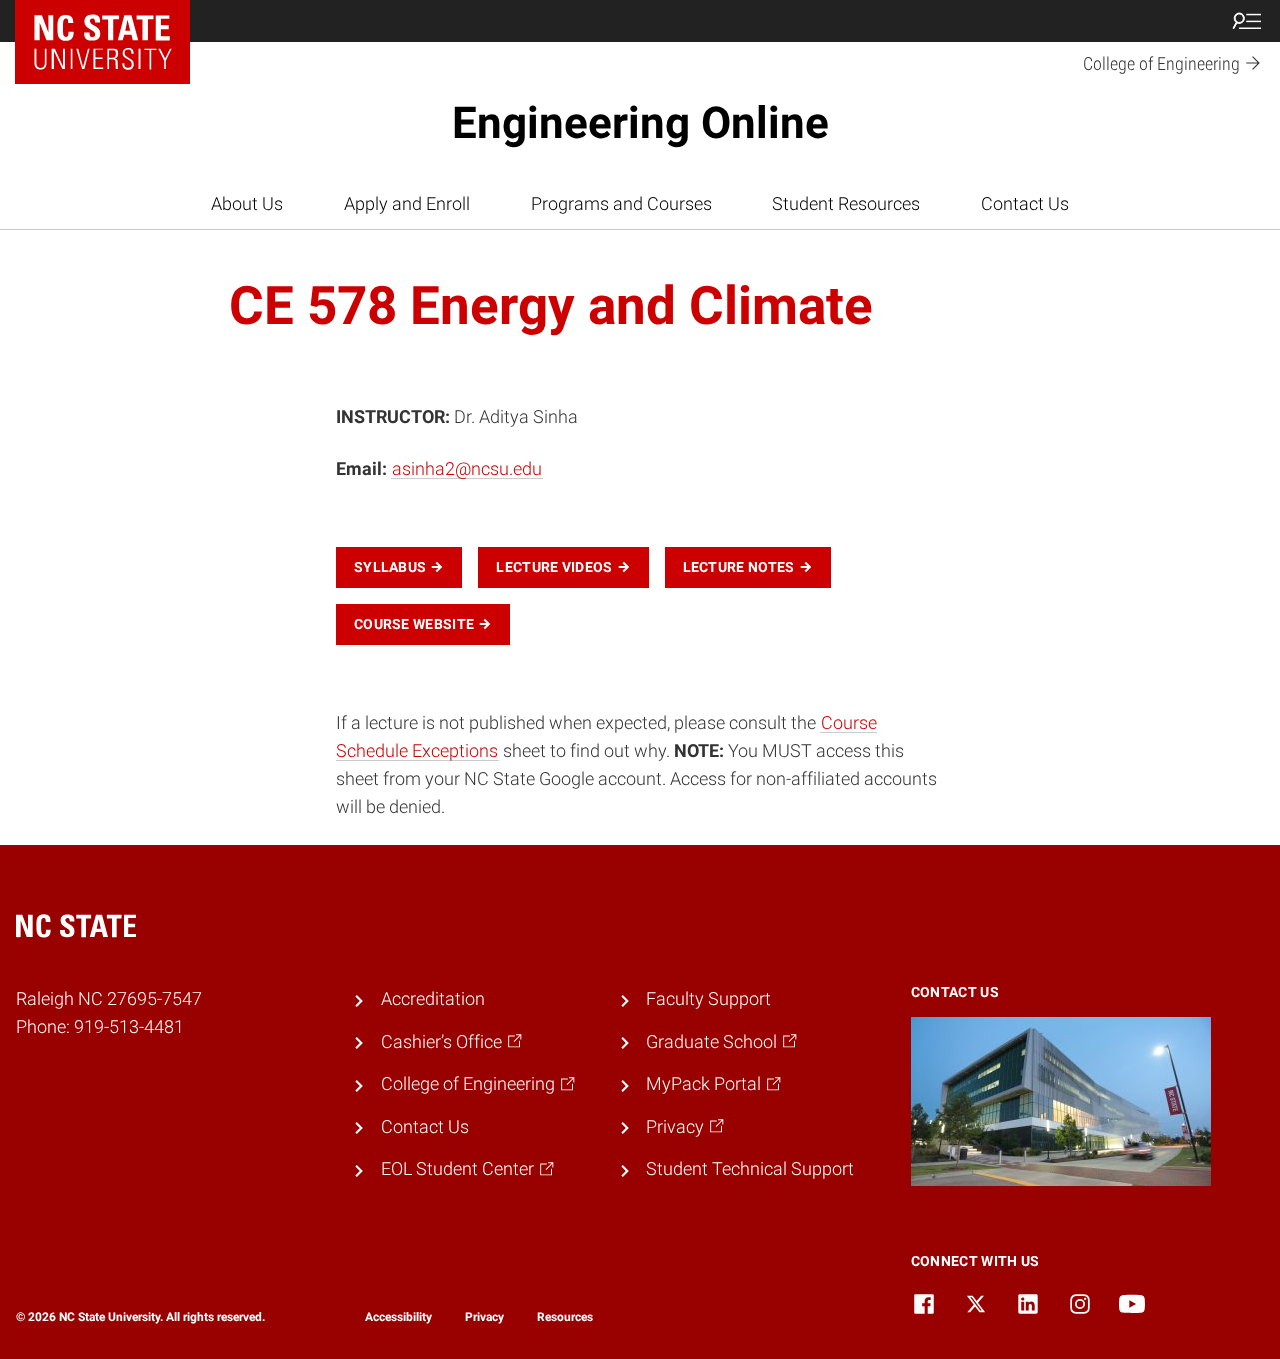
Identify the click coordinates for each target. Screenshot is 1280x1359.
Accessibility (398, 1317)
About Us (247, 204)
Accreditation (433, 999)
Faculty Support (708, 999)
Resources (565, 1317)
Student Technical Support (750, 1169)
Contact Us (1025, 204)
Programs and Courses (621, 204)
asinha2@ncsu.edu (467, 469)
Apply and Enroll (407, 204)
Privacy (484, 1317)
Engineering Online (640, 123)
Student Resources (846, 204)
